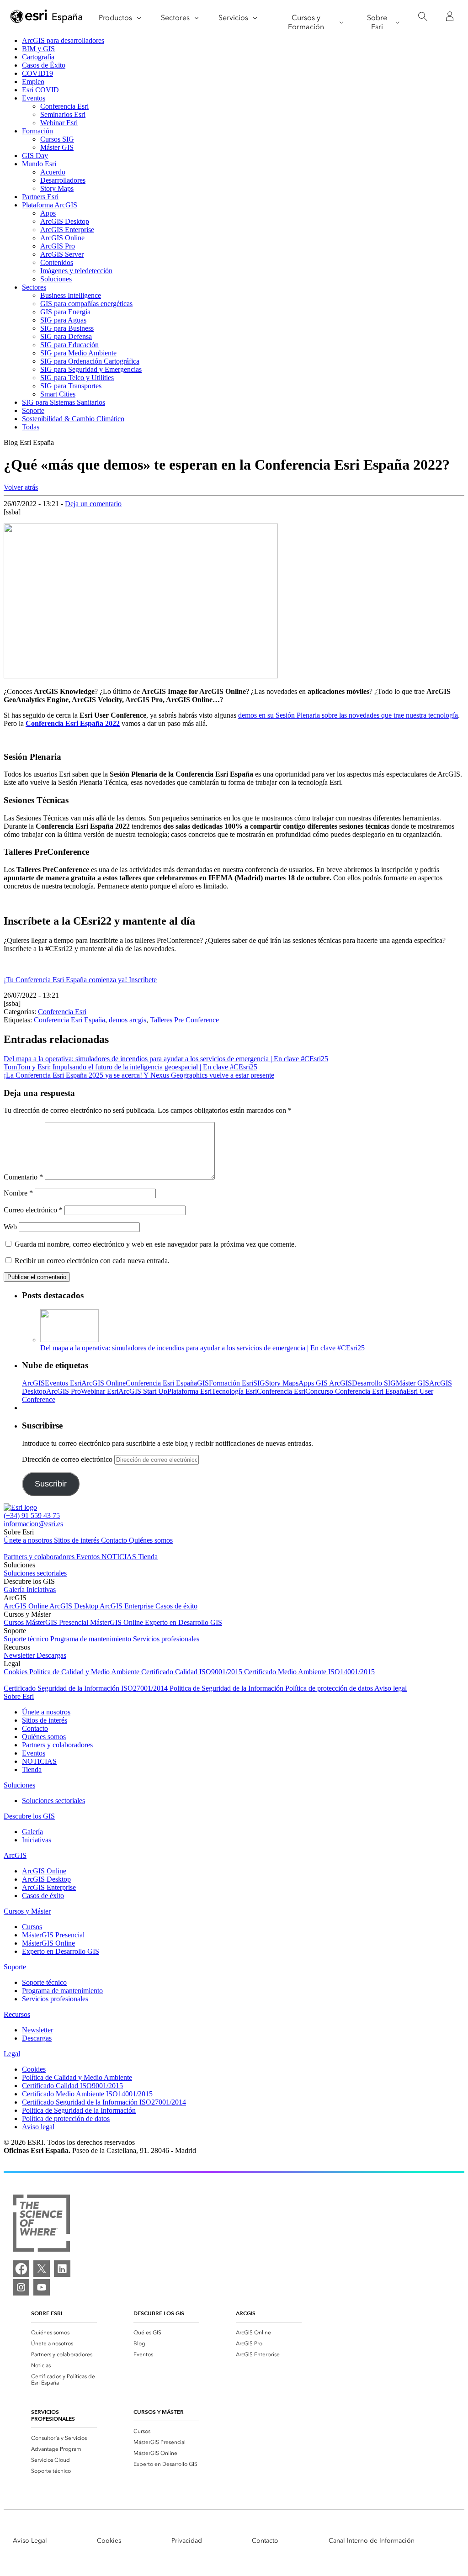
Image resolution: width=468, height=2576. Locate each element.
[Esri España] (47, 17)
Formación (37, 131)
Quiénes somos (151, 1540)
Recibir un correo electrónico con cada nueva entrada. (92, 1261)
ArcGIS (33, 1383)
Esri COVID (40, 90)
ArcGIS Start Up (143, 1391)
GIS (203, 1383)
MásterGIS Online (117, 1622)
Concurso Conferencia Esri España (356, 1391)
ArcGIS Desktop (65, 221)
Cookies (16, 1672)
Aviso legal (391, 1688)
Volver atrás (21, 487)
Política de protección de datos (330, 1688)
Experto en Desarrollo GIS (183, 1622)
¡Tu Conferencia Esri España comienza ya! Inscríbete (80, 980)
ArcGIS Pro (58, 246)
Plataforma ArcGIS (50, 205)
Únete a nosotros (29, 1540)
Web (10, 1227)
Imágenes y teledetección (76, 271)
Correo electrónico (33, 1210)
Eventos (34, 98)
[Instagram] (21, 2287)
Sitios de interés (77, 1540)
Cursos (15, 1622)
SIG (259, 1383)
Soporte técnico (27, 1639)
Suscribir (51, 1484)
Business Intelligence (71, 295)
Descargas (51, 1655)
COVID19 (37, 73)
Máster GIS (57, 147)
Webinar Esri (59, 123)
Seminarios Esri (63, 114)
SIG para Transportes (71, 386)
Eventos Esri (63, 1383)
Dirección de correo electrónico (68, 1459)
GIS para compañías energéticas (86, 304)
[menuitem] (64, 2333)
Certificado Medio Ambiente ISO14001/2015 (309, 1672)
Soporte (33, 410)
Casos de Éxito (44, 65)
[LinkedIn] (62, 2269)
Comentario (23, 1177)
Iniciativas (41, 1590)
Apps (48, 213)
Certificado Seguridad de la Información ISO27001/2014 (87, 1688)
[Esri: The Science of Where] (41, 2224)
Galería (15, 1590)
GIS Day (35, 156)
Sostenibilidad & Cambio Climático (73, 419)
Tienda (148, 1557)
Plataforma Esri (189, 1391)
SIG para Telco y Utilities (77, 378)
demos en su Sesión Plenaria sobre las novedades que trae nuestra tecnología (348, 715)
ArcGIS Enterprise (67, 230)
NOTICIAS (120, 1557)
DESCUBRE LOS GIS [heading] (159, 2313)
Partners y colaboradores (40, 1557)
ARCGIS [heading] (246, 2313)
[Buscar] (423, 17)
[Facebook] (21, 2269)
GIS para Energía (65, 312)
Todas (31, 427)
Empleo (33, 82)
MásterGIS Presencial (58, 1622)
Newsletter (20, 1655)
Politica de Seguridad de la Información (227, 1688)
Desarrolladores (63, 180)
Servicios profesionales (166, 1639)
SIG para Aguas (63, 320)
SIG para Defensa (66, 336)
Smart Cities (58, 394)
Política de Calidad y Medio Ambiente (85, 1672)
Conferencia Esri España (69, 1020)
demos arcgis (128, 1020)
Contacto (115, 1540)
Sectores (34, 287)
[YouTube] (42, 2287)
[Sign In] (450, 16)
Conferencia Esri (64, 106)
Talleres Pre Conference (184, 1020)
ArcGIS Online (62, 238)
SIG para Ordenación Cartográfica (90, 361)
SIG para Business (67, 328)
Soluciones (56, 279)
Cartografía (38, 57)
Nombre (18, 1193)
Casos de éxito (176, 1606)
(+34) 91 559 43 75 (32, 1515)
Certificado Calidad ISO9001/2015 (193, 1672)
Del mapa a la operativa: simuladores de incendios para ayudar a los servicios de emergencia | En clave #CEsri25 (202, 1348)
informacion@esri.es (33, 1524)
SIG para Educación (69, 345)
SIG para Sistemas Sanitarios (64, 402)
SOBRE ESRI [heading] (47, 2313)
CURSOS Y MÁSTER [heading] (159, 2412)
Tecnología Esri (234, 1391)
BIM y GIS (38, 49)
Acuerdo (53, 172)
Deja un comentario (93, 504)
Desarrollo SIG (374, 1383)
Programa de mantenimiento (92, 1639)
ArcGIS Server (62, 254)
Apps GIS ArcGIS (325, 1383)
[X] (42, 2269)
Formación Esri (231, 1383)
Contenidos (57, 262)
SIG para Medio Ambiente (78, 353)
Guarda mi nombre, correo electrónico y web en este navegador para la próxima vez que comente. (155, 1244)
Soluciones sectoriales (35, 1573)
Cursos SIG (57, 139)
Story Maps (57, 188)
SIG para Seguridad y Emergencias (91, 369)
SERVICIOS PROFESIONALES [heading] (53, 2415)
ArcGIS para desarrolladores (63, 40)
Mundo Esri (39, 164)
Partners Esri (40, 197)
